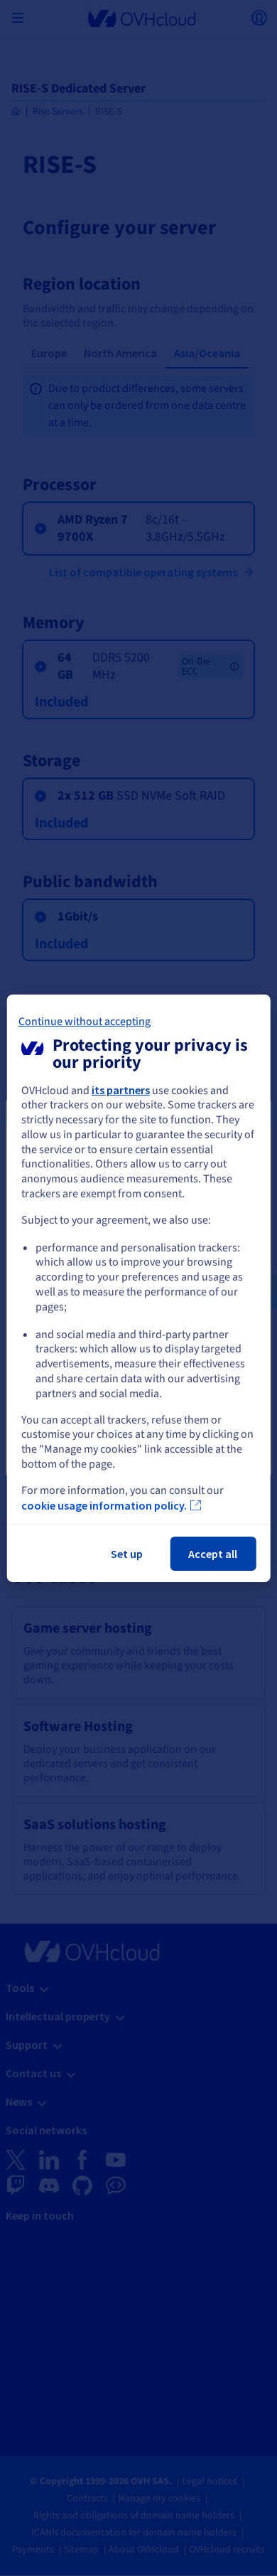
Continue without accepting (85, 1021)
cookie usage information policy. (104, 1505)
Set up (127, 1554)
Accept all (213, 1554)
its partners (121, 1089)
